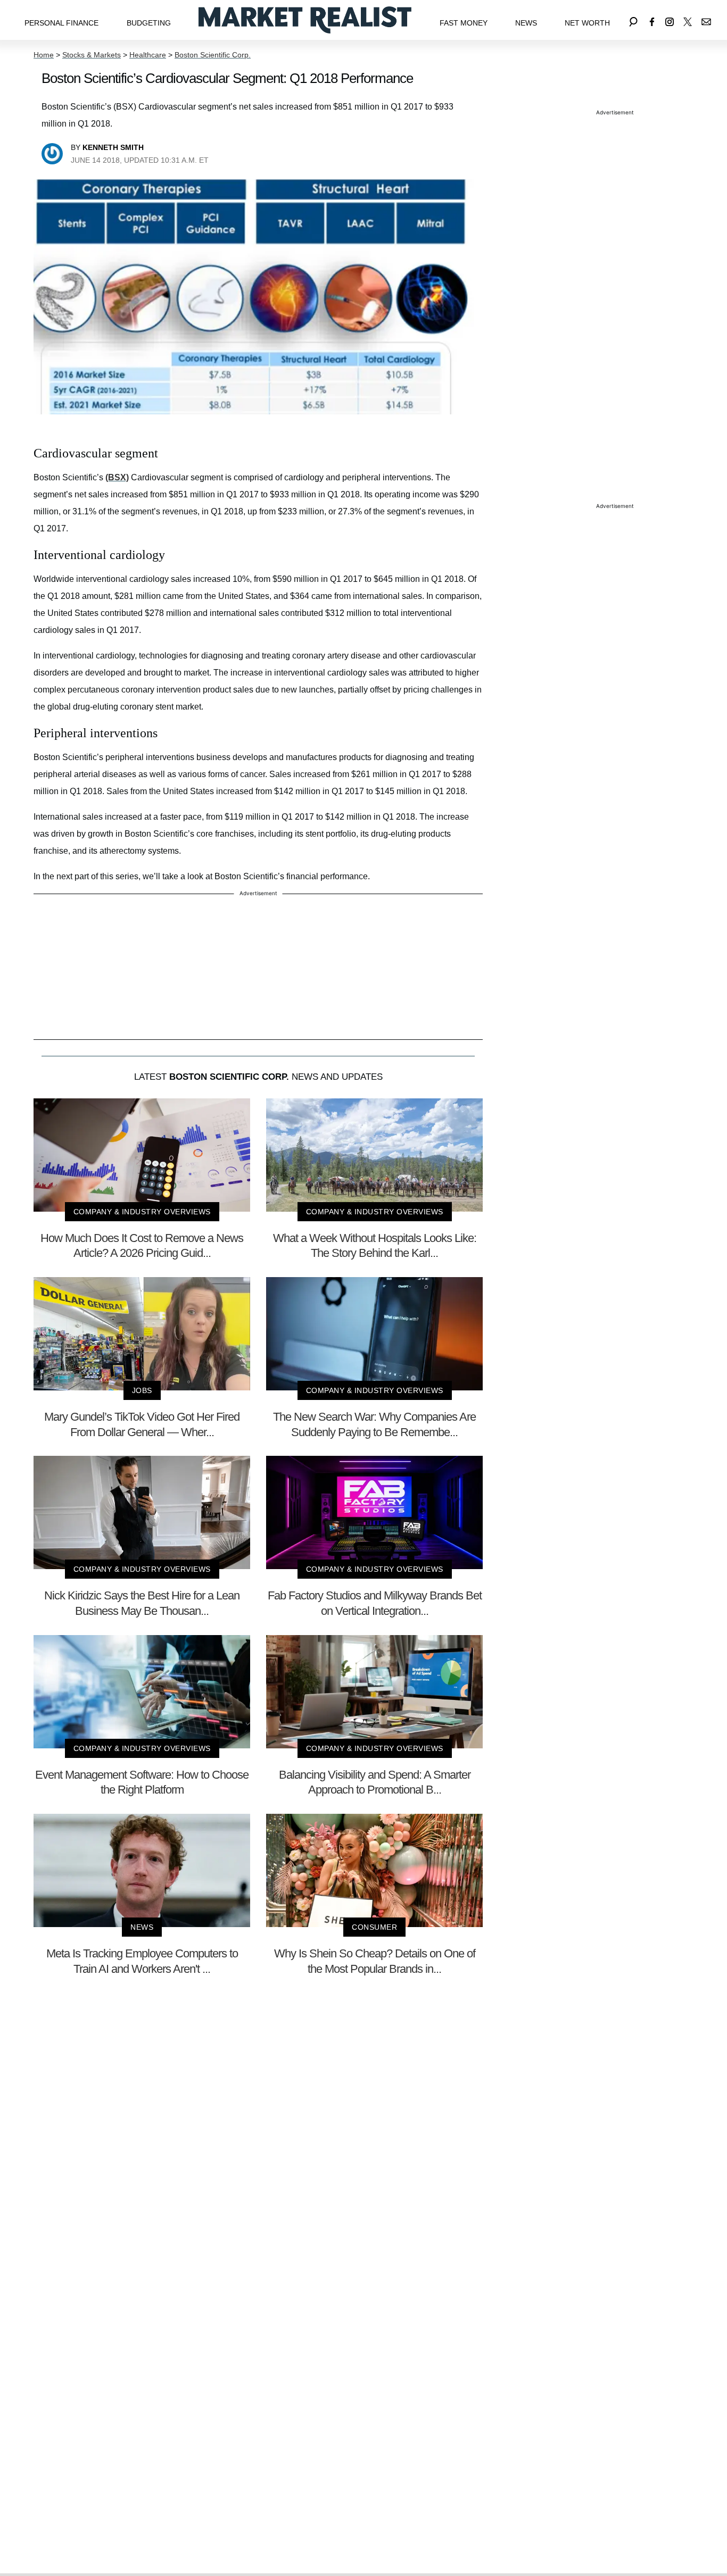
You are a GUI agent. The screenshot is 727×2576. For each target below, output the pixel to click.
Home (44, 55)
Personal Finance (61, 23)
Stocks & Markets (92, 55)
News (526, 23)
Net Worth (587, 23)
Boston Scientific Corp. (213, 55)
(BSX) (117, 477)
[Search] (633, 20)
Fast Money (464, 23)
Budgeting (149, 23)
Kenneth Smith (113, 147)
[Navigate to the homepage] (305, 20)
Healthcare (148, 55)
